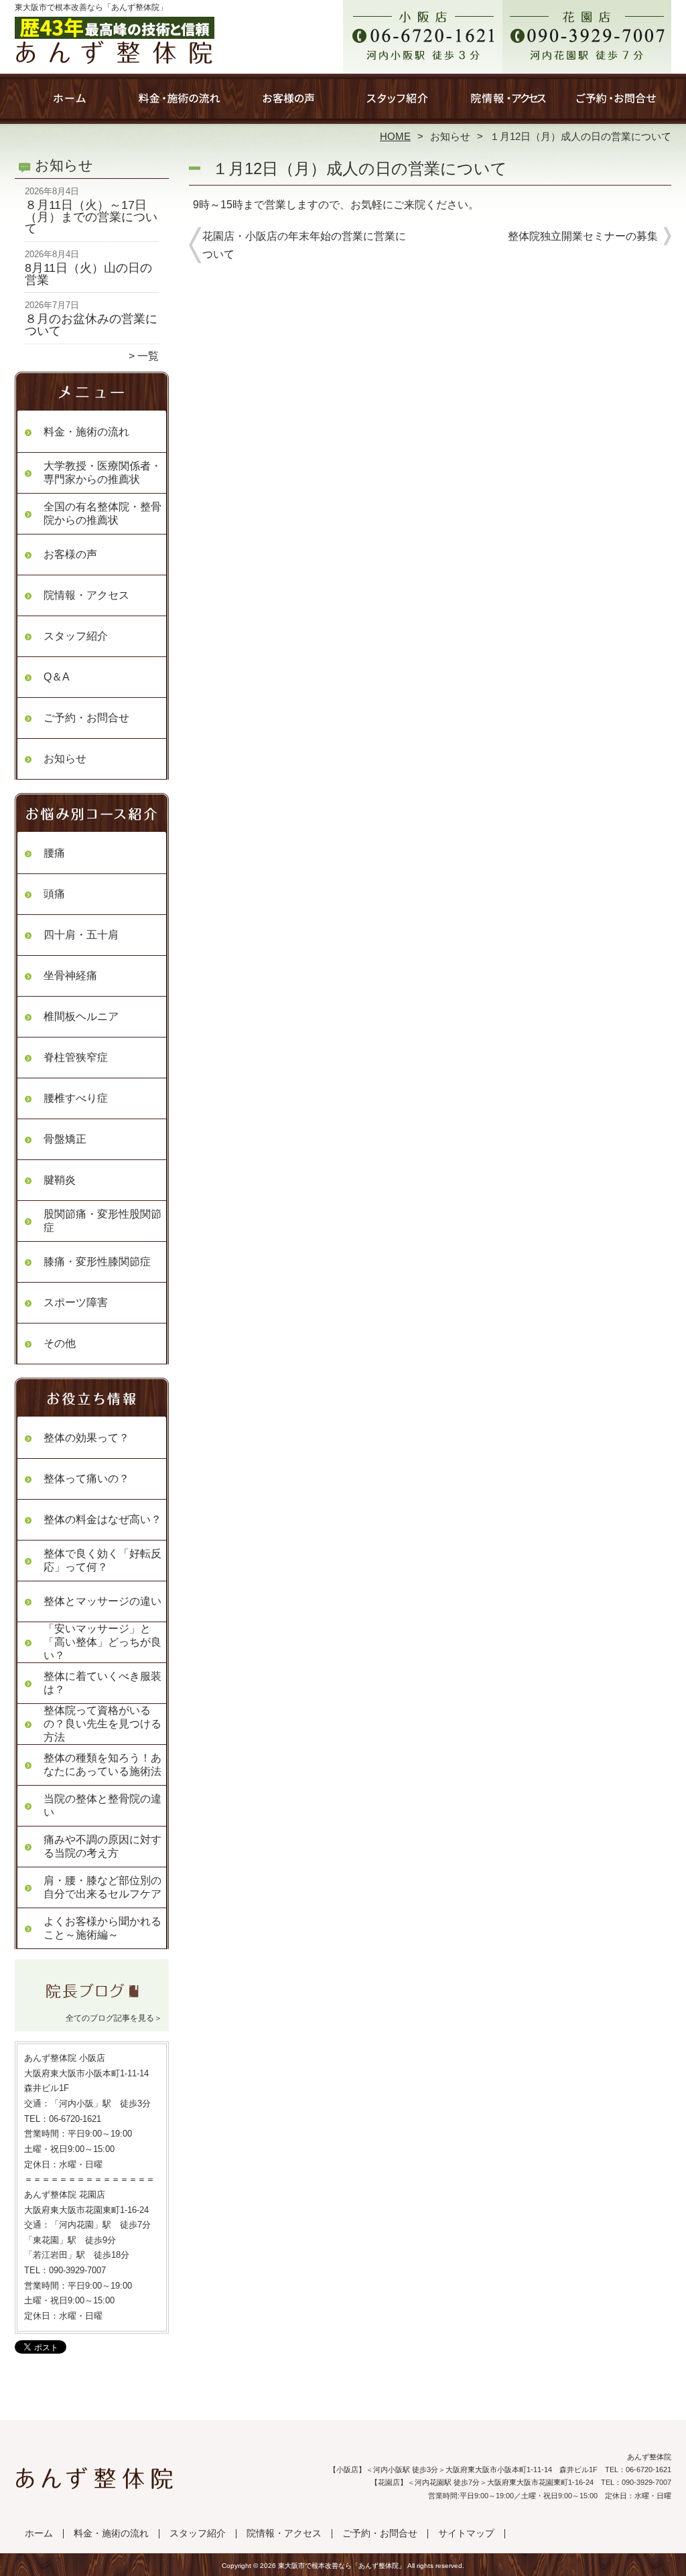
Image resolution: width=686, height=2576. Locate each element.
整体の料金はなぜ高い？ (102, 1519)
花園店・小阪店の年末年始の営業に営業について (304, 245)
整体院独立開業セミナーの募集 (583, 236)
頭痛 (54, 894)
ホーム (70, 104)
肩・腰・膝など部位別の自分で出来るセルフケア (102, 1887)
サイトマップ (466, 2533)
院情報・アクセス (507, 104)
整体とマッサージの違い (102, 1601)
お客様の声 (288, 104)
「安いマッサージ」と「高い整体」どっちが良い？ (102, 1642)
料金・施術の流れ (179, 104)
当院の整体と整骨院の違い (102, 1805)
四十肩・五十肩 (81, 935)
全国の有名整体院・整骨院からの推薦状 (102, 513)
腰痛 (54, 853)
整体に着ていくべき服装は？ (102, 1683)
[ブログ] (92, 2001)
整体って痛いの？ (86, 1479)
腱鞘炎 (60, 1180)
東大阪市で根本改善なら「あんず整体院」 (342, 2566)
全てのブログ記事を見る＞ (114, 2018)
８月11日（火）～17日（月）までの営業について (91, 217)
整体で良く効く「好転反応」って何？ (102, 1560)
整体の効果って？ (86, 1438)
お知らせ (450, 136)
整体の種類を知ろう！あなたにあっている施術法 (102, 1765)
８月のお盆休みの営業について (91, 325)
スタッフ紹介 (398, 104)
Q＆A (57, 677)
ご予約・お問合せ (616, 104)
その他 (60, 1343)
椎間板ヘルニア (81, 1016)
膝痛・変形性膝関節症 (97, 1262)
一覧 (148, 356)
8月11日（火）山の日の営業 (88, 274)
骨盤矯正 (65, 1139)
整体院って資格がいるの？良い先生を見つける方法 (102, 1724)
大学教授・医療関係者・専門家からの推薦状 (102, 473)
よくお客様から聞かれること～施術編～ (102, 1928)
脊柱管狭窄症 (76, 1057)
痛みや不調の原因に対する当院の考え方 (102, 1846)
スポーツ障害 (76, 1302)
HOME (395, 136)
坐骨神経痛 (70, 976)
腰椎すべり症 (76, 1098)
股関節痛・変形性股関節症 (102, 1221)
